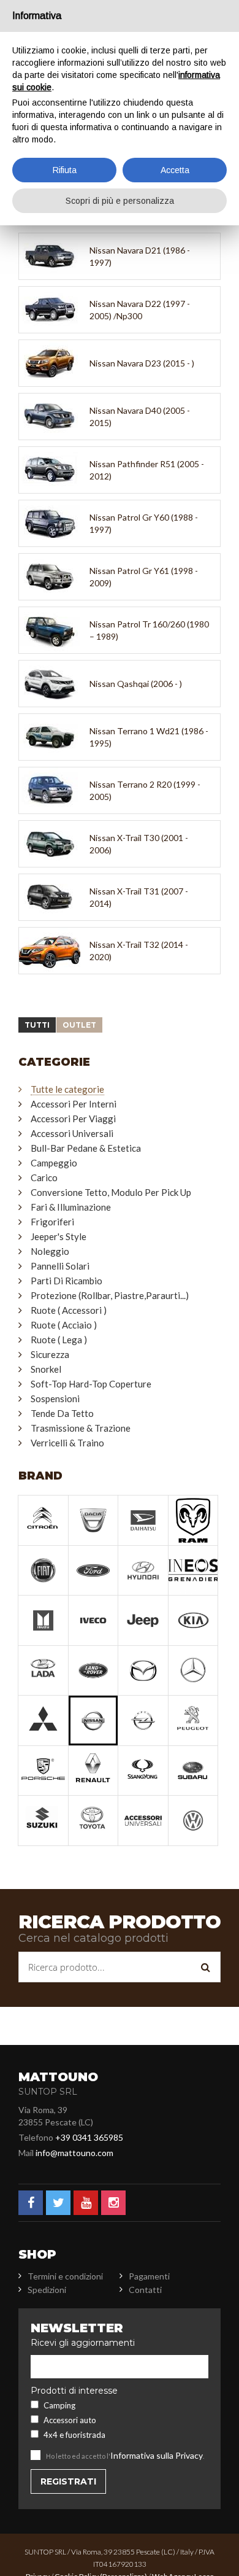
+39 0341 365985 (89, 2137)
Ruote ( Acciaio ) (64, 1325)
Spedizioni (47, 2290)
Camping (59, 2405)
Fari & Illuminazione (71, 1207)
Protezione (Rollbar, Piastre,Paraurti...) (110, 1295)
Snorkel (46, 1369)
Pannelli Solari (60, 1266)
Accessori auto (70, 2420)
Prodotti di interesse (74, 2391)
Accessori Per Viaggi (73, 1119)
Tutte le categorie (67, 1089)
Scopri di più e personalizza (120, 201)
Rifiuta (65, 170)
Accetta (175, 170)
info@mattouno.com (74, 2153)
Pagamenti (149, 2276)
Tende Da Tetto (62, 1413)
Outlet (79, 1025)
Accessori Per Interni (74, 1104)
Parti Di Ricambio (66, 1281)
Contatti (145, 2290)
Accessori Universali (72, 1133)
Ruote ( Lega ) (59, 1340)
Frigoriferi (52, 1222)
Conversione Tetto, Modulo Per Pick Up (111, 1192)
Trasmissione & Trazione (81, 1428)
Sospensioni (55, 1399)
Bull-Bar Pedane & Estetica (86, 1148)
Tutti (37, 1025)
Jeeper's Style (59, 1236)
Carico (44, 1177)
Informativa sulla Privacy (157, 2455)
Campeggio (54, 1163)
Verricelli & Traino (67, 1443)
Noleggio (50, 1251)
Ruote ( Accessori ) (69, 1310)
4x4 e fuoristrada (74, 2435)
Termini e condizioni (65, 2276)
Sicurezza (50, 1354)
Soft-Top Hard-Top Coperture (91, 1384)
